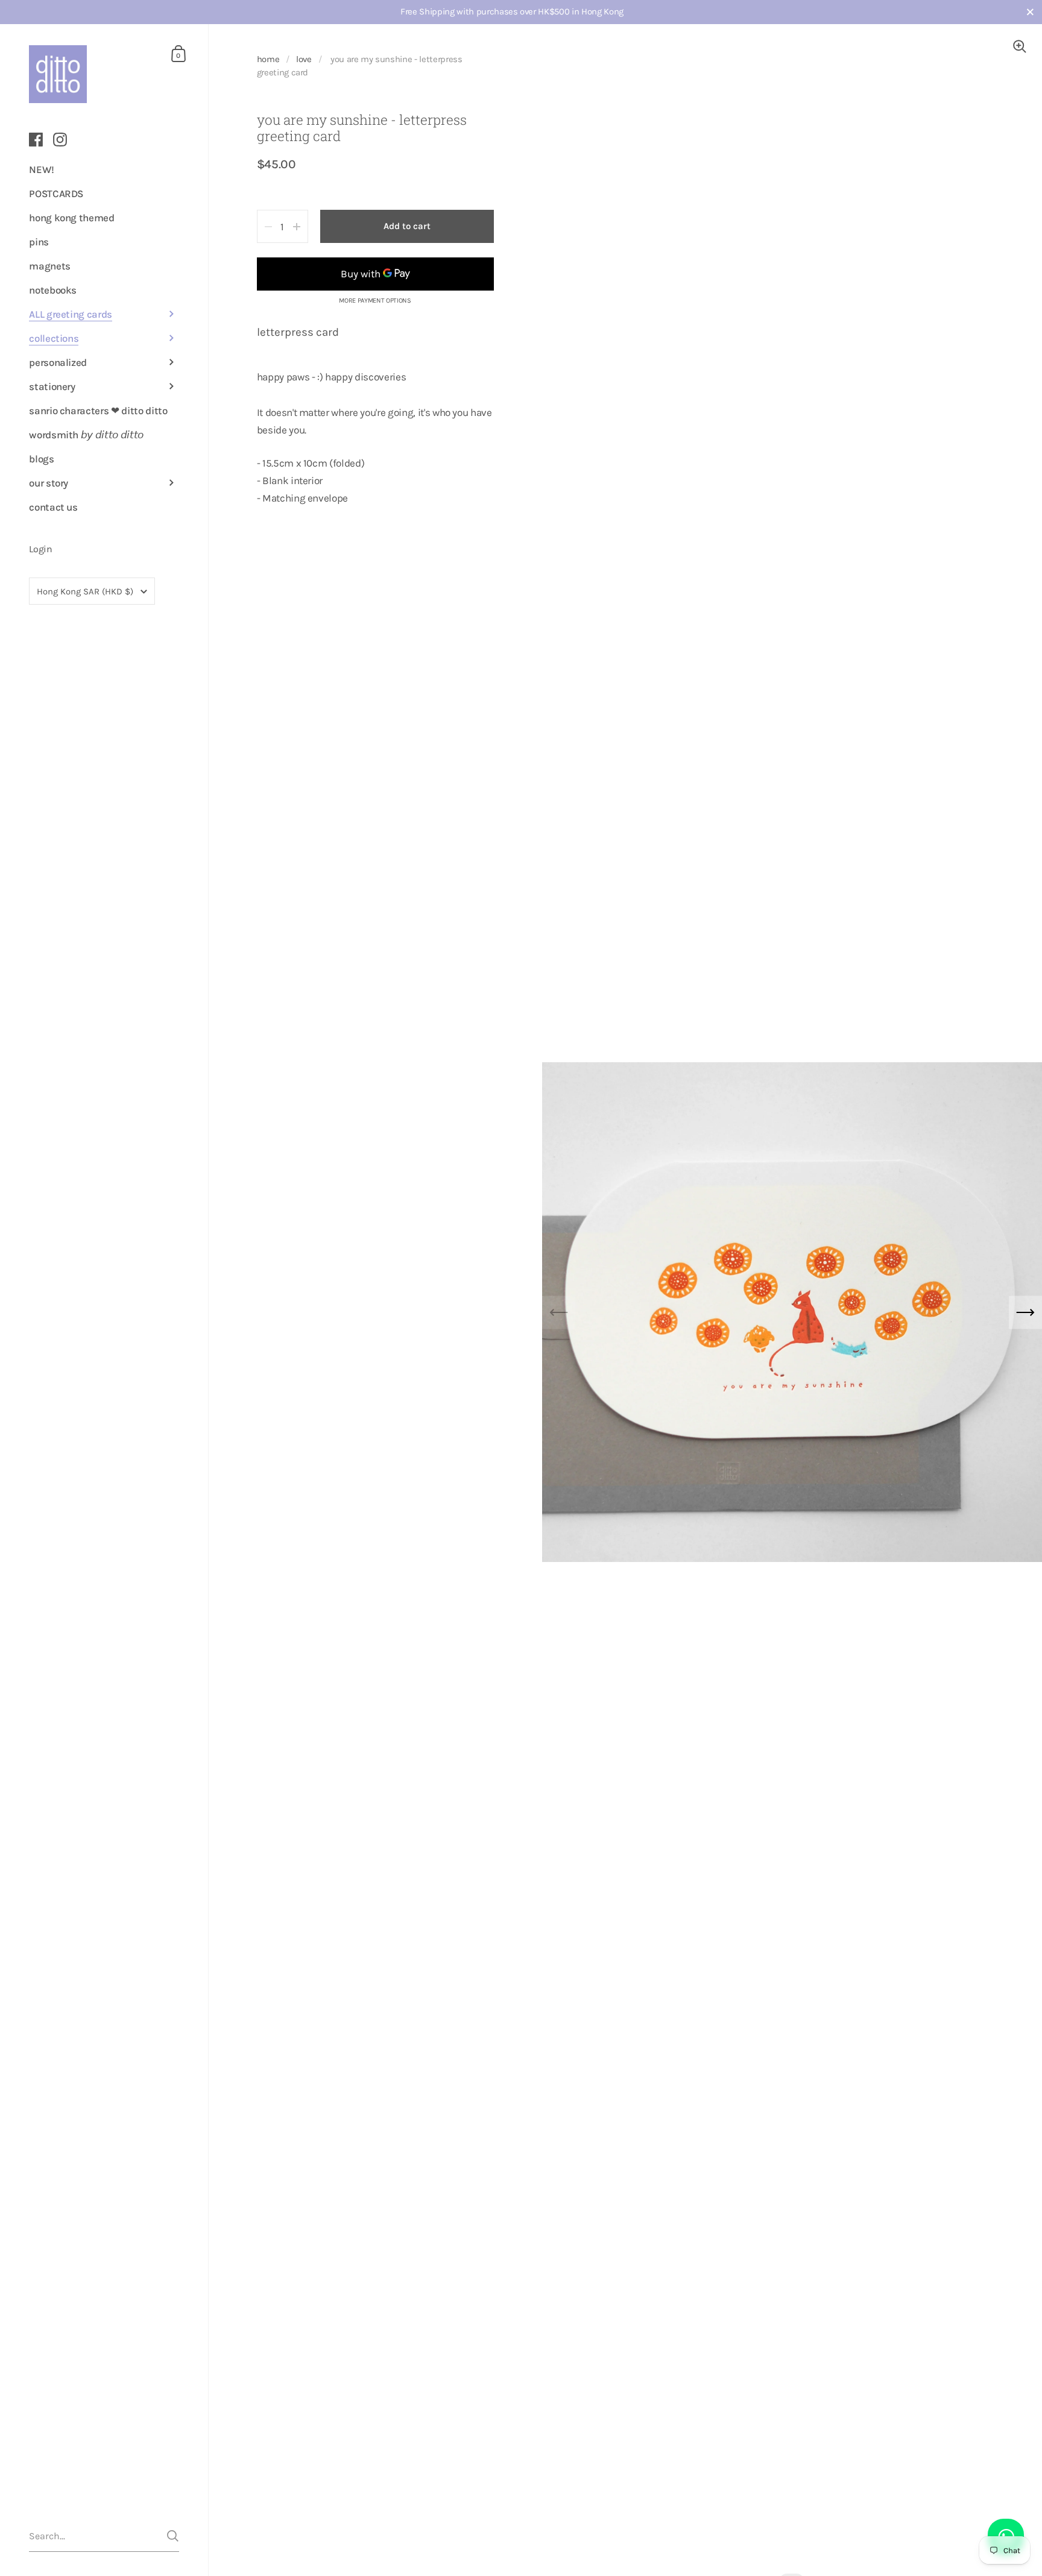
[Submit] (173, 2536)
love (304, 59)
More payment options (375, 301)
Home (268, 59)
